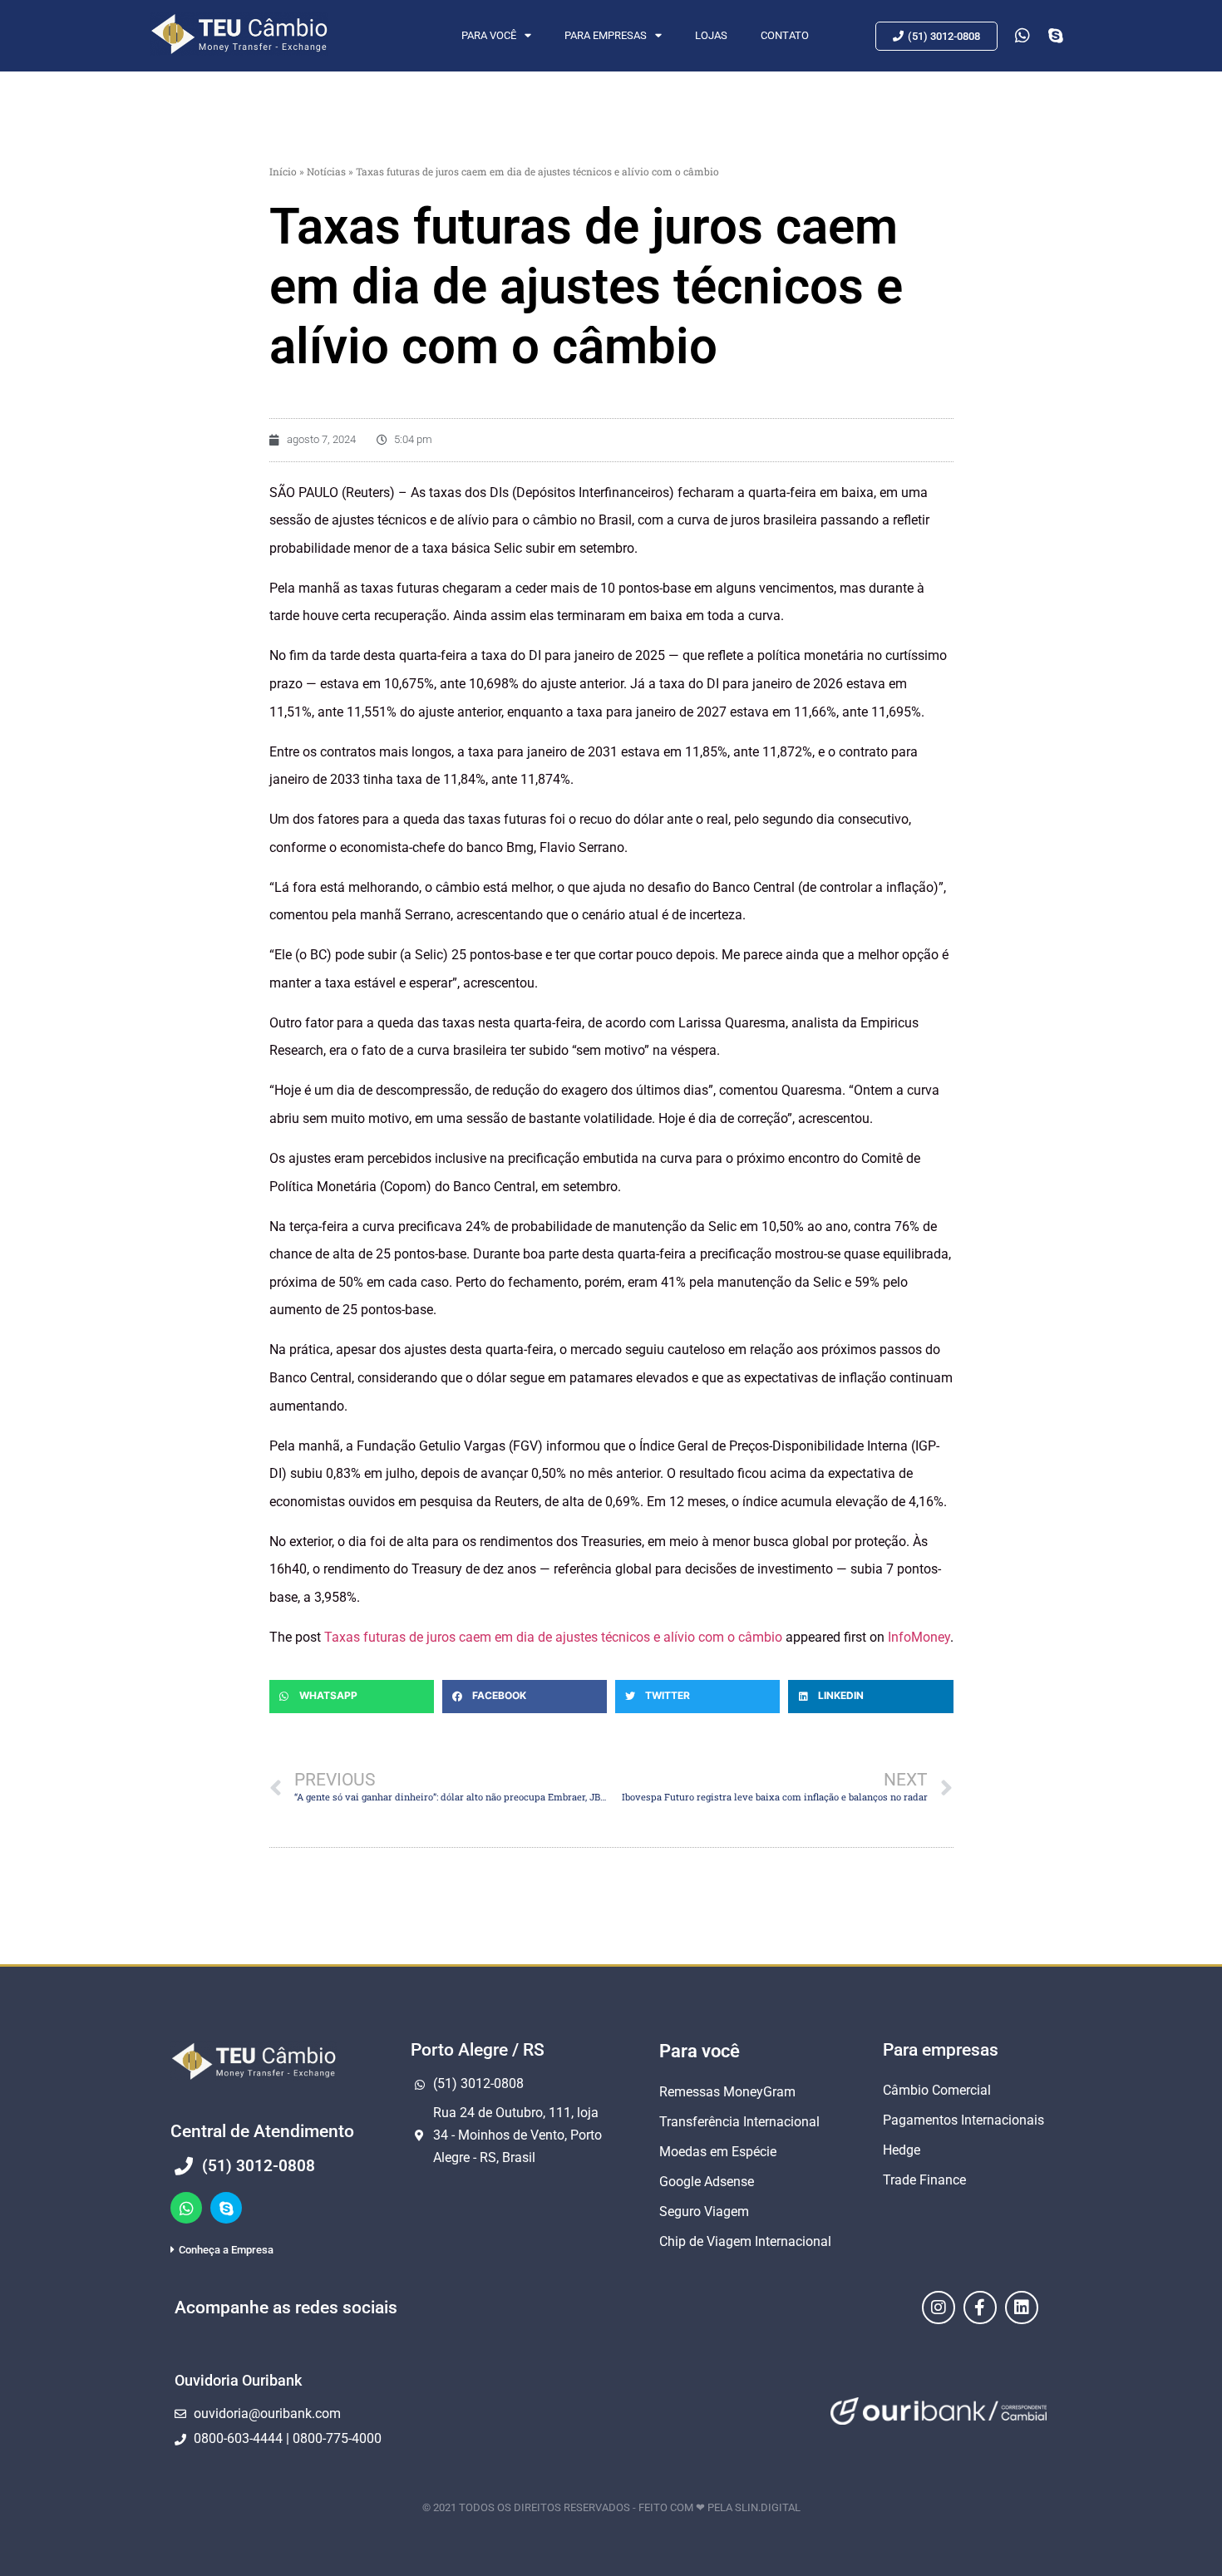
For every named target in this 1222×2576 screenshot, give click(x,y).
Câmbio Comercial (937, 2090)
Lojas (711, 35)
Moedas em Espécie (718, 2152)
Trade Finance (924, 2180)
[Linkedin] (1022, 2308)
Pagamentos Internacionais (963, 2120)
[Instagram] (939, 2308)
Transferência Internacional (739, 2122)
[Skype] (226, 2208)
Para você (489, 35)
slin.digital (768, 2507)
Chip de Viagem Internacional (745, 2241)
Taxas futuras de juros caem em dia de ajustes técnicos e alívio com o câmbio (553, 1637)
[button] (352, 1697)
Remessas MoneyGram (727, 2092)
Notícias (326, 171)
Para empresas (606, 35)
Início (283, 171)
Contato (785, 35)
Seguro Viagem (704, 2212)
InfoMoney (919, 1637)
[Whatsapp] (186, 2208)
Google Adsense (707, 2182)
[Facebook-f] (980, 2308)
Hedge (902, 2150)
